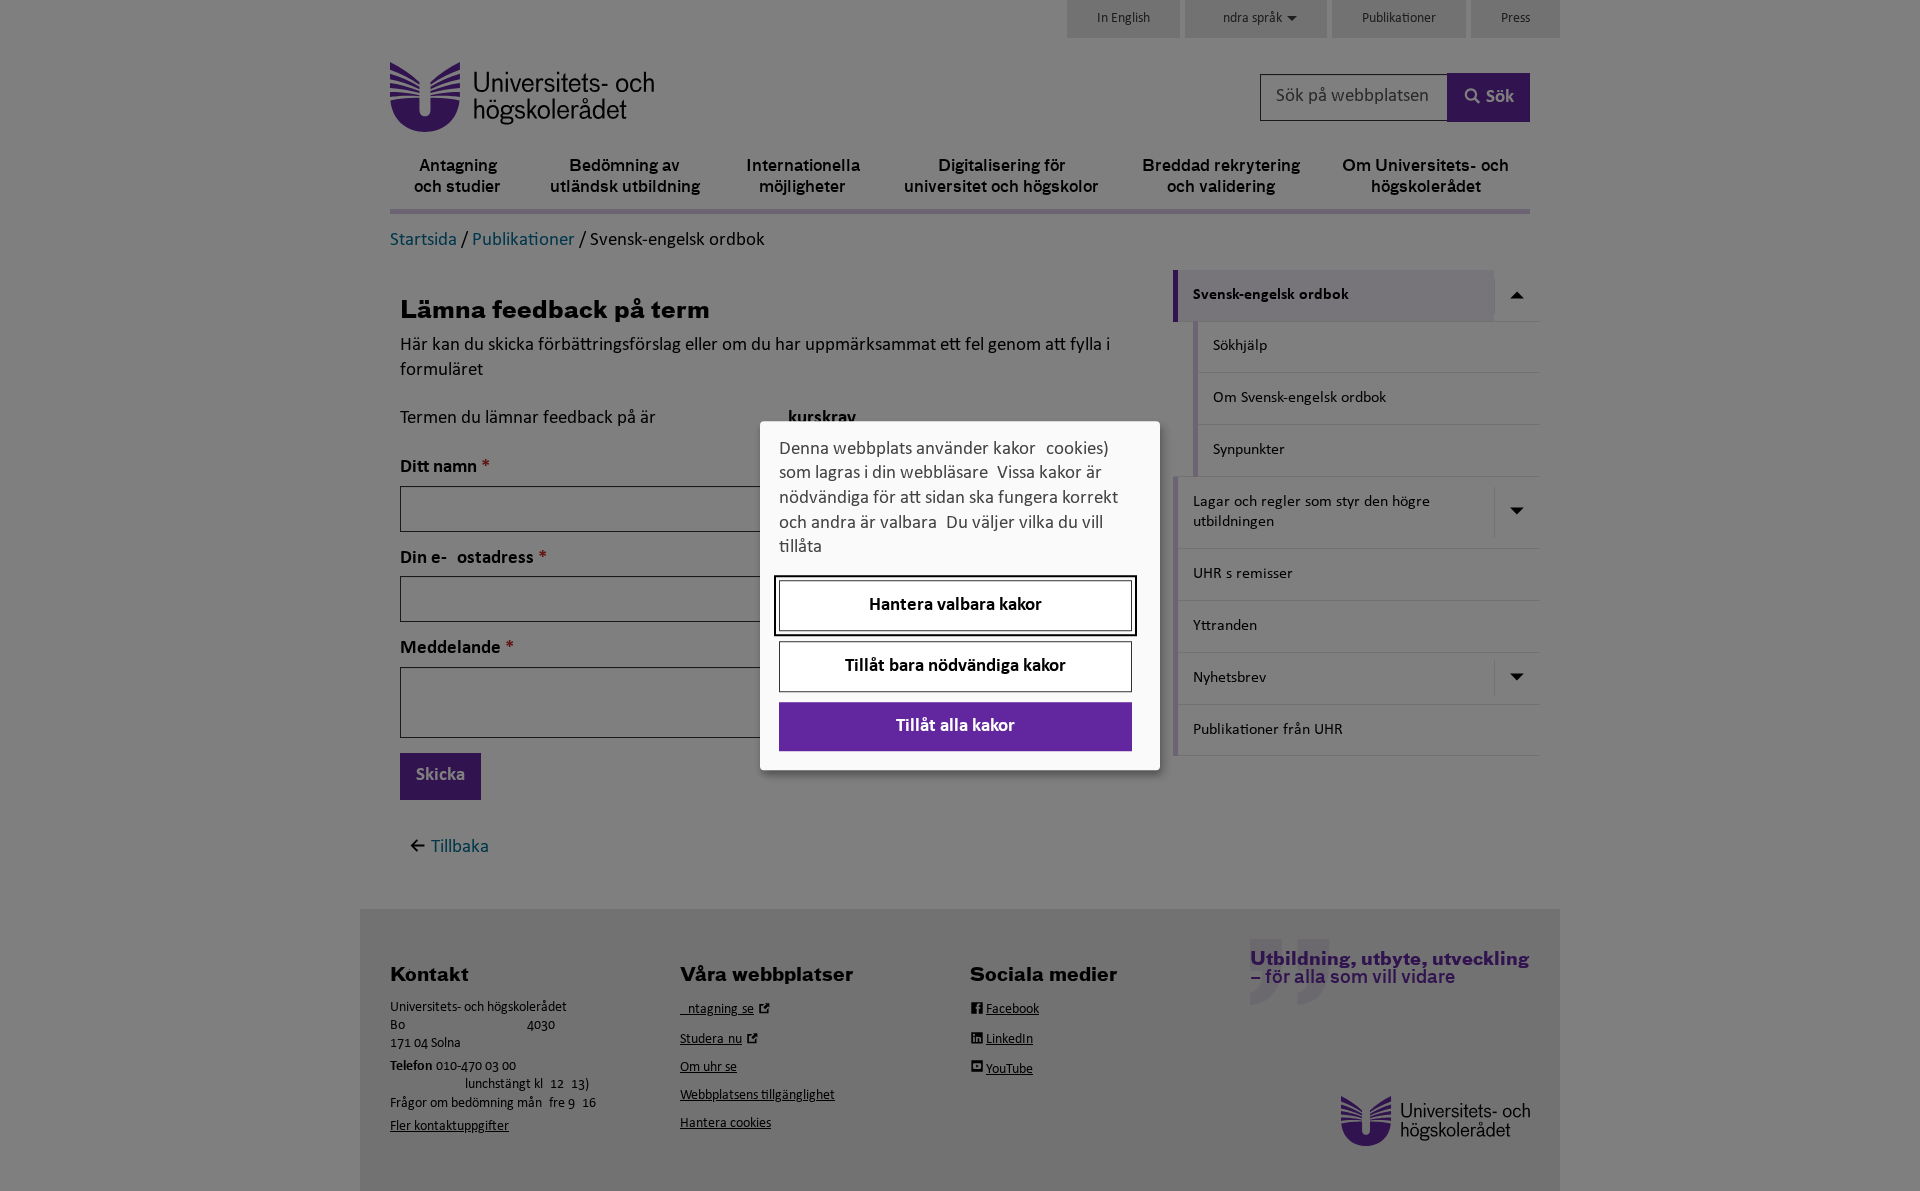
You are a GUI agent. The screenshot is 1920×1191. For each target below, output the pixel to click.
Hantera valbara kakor (955, 605)
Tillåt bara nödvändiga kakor (955, 666)
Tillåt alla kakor (955, 726)
